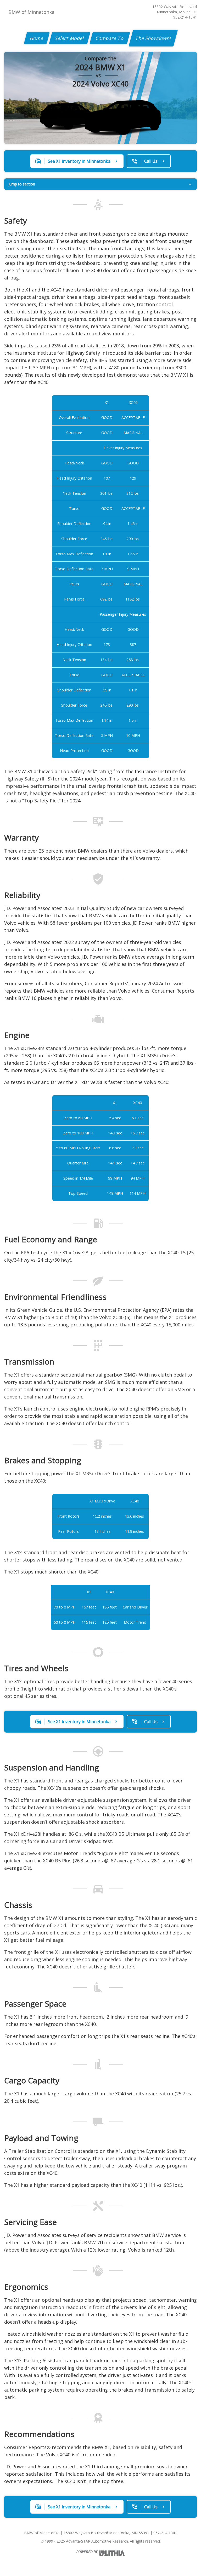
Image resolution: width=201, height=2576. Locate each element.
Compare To (110, 38)
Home (37, 38)
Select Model (70, 38)
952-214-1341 (185, 17)
